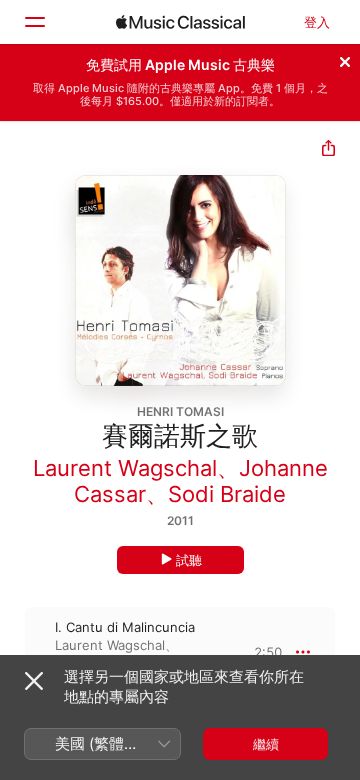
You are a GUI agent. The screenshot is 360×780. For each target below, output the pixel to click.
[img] (180, 22)
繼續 (266, 744)
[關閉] (345, 59)
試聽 (189, 560)
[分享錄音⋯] (328, 150)
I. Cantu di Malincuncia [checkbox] (125, 627)
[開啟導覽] (34, 22)
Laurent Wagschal (125, 468)
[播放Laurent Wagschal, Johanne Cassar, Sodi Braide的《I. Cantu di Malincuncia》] (13, 652)
